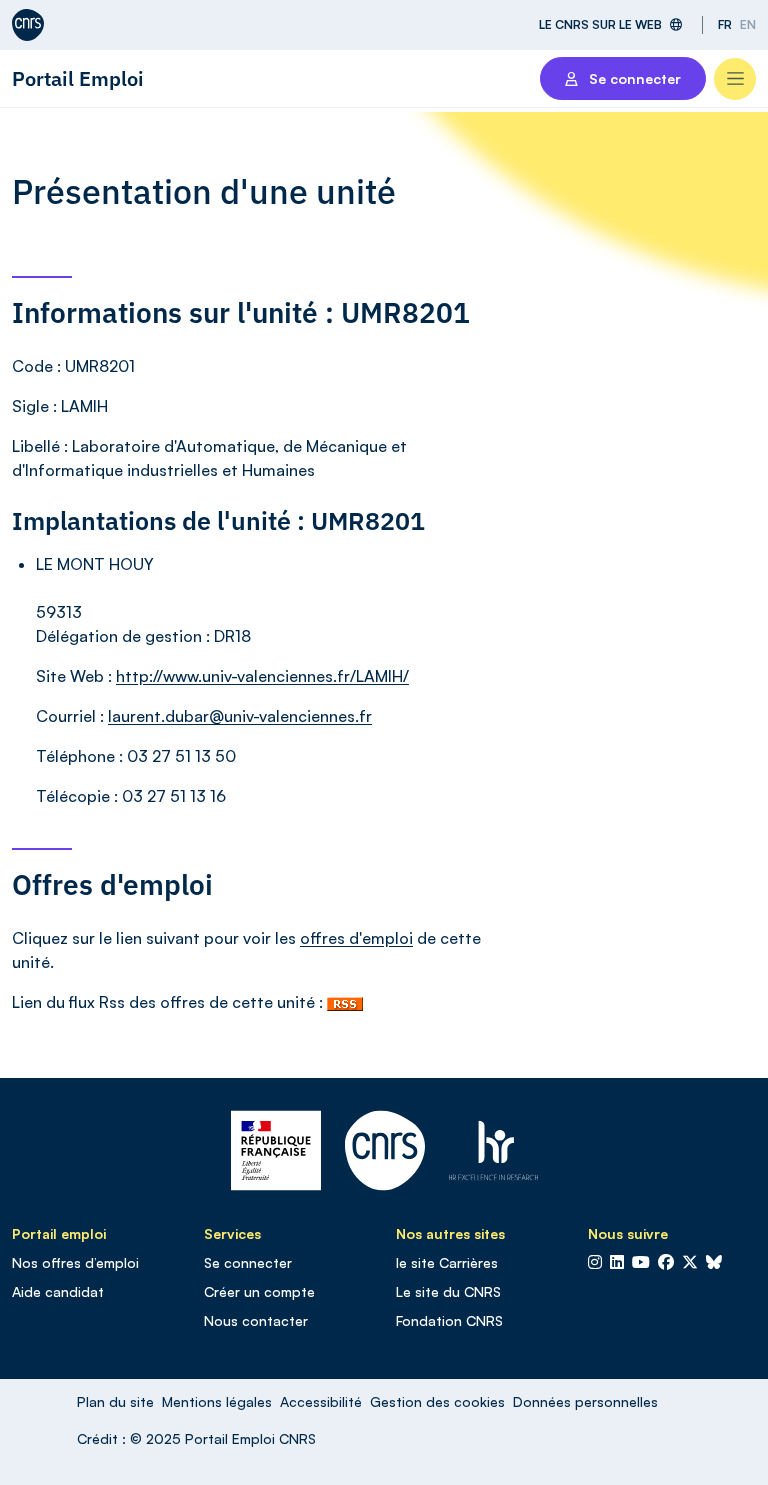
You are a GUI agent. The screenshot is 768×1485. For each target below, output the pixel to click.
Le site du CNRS (448, 1291)
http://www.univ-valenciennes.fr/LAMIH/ (262, 676)
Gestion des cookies (437, 1401)
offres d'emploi (356, 938)
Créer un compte (259, 1291)
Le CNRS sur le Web (600, 24)
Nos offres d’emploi (75, 1262)
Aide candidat (58, 1291)
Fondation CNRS (449, 1320)
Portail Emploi (78, 78)
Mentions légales (217, 1401)
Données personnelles (585, 1401)
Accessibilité (321, 1401)
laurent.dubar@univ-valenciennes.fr (240, 716)
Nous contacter (256, 1320)
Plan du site (115, 1401)
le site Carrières (447, 1262)
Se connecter (248, 1262)
